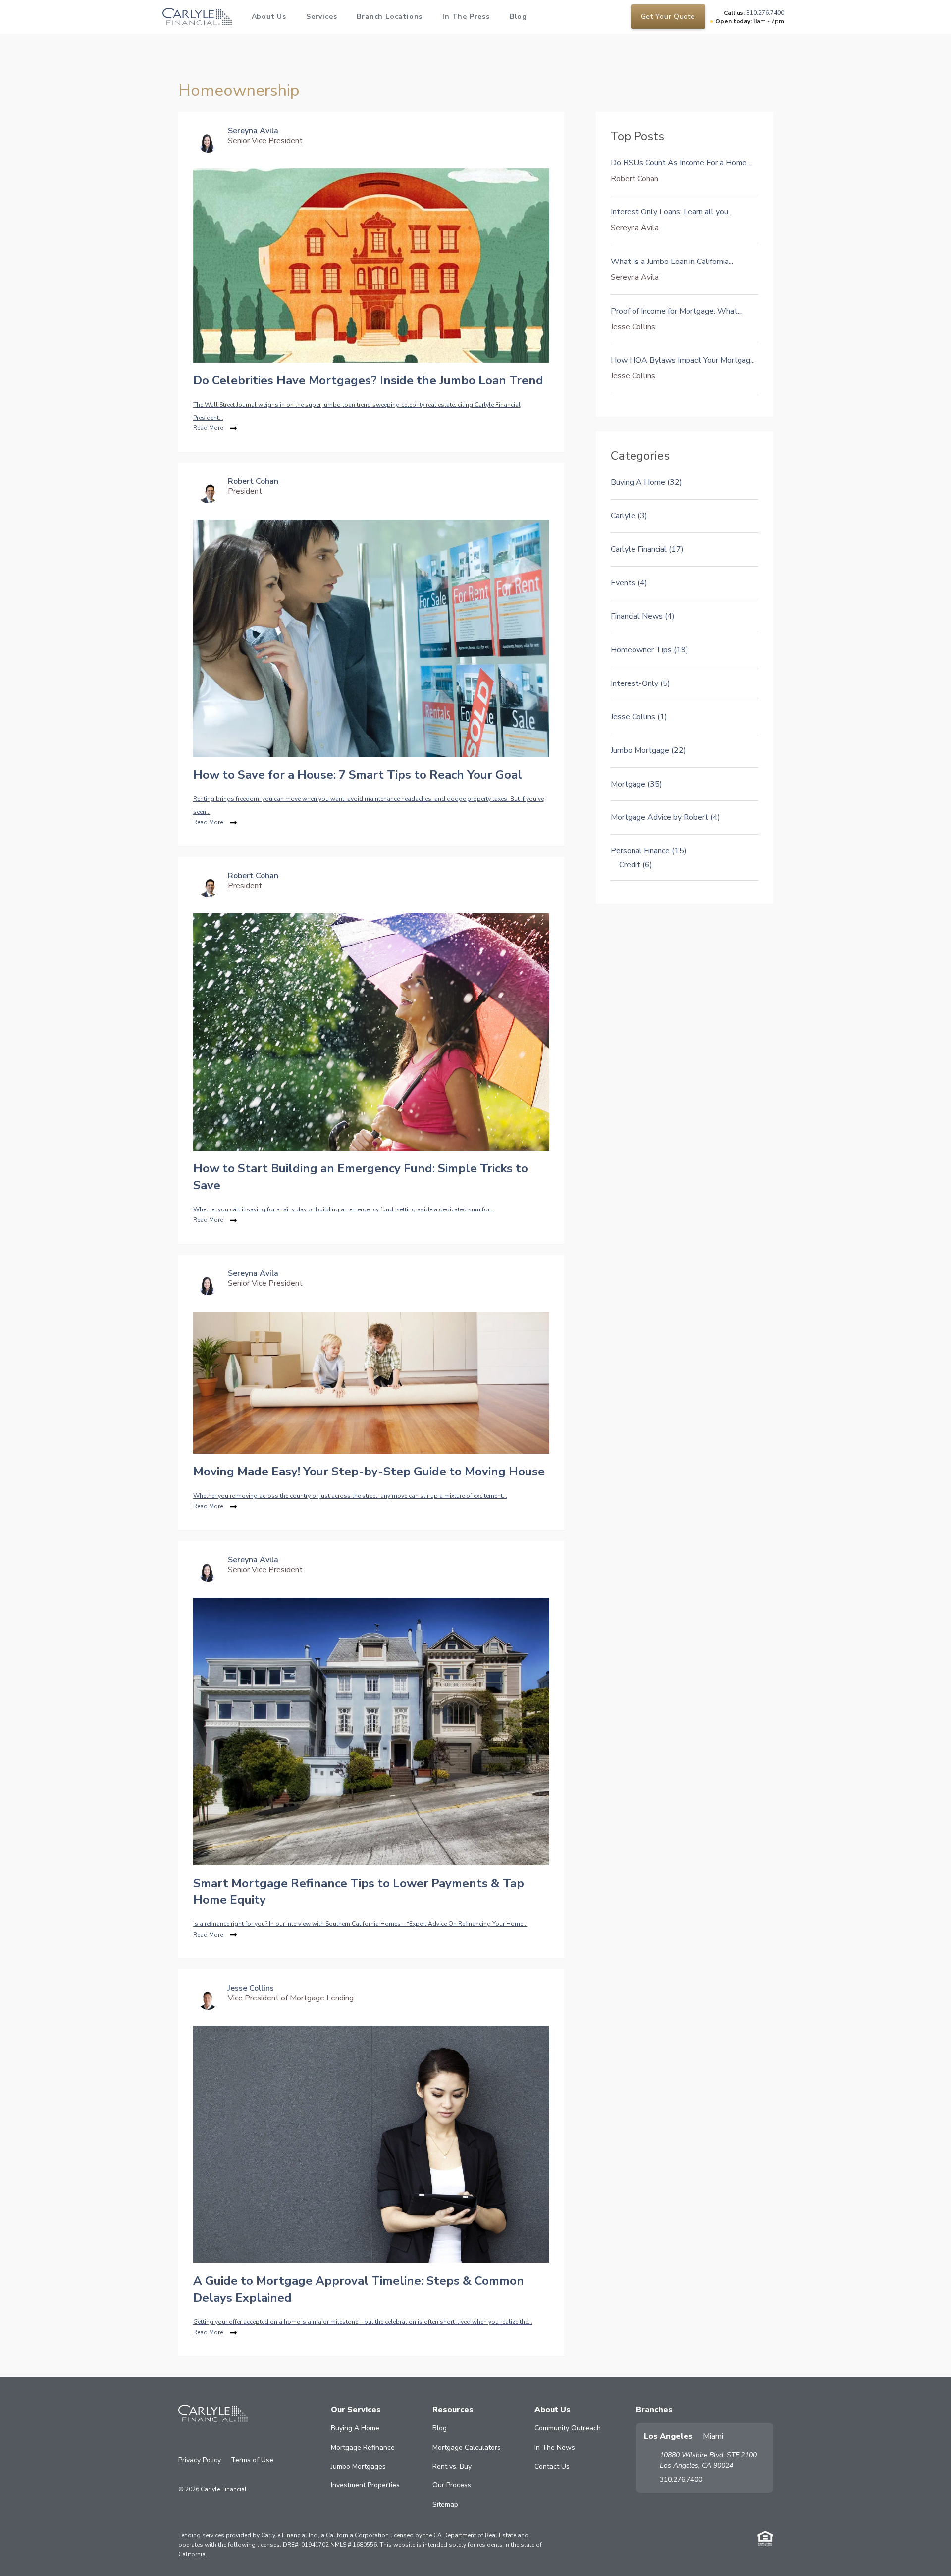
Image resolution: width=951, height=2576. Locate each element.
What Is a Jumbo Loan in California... (672, 262)
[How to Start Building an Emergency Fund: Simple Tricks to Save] (371, 1032)
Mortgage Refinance (363, 2447)
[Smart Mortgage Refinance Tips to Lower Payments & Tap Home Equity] (371, 1731)
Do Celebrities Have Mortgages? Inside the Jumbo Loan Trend (368, 380)
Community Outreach (568, 2428)
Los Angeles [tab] (668, 2436)
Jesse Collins (251, 1988)
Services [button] (321, 17)
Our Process (452, 2485)
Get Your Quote (668, 17)
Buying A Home (355, 2428)
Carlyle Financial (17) (647, 549)
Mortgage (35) (636, 784)
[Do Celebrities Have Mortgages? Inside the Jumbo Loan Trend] (371, 265)
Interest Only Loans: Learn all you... (672, 212)
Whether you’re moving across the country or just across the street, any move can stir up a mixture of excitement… (350, 1496)
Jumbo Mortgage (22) (648, 750)
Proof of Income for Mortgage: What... (676, 311)
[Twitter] (240, 2440)
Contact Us (552, 2466)
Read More (208, 428)
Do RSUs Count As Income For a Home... (681, 163)
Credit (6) (636, 865)
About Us (269, 17)
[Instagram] (198, 2440)
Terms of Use (252, 2460)
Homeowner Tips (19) (650, 650)
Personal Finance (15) (649, 851)
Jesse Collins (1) (639, 717)
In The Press (466, 17)
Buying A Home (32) (646, 482)
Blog (518, 17)
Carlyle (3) (629, 516)
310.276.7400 (681, 2480)
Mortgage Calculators (467, 2447)
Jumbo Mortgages (358, 2466)
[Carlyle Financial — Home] (197, 17)
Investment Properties (365, 2485)
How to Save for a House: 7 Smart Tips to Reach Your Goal (358, 775)
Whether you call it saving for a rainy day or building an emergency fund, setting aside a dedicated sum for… (344, 1209)
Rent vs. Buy (452, 2466)
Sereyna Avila (253, 131)
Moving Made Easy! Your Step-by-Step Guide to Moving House (369, 1472)
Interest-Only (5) (640, 683)
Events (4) (629, 583)
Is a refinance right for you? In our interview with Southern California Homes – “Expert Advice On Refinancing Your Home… (360, 1924)
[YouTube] (226, 2440)
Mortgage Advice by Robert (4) (665, 817)
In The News (555, 2447)
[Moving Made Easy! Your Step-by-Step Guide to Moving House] (371, 1382)
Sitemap (445, 2504)
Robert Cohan (253, 481)
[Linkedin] (212, 2440)
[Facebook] (184, 2440)
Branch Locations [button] (390, 17)
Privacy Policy (200, 2460)
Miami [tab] (713, 2436)
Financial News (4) (643, 616)
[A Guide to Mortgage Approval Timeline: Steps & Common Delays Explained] (371, 2144)
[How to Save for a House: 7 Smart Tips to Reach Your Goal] (371, 637)
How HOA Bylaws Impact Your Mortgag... (683, 360)
